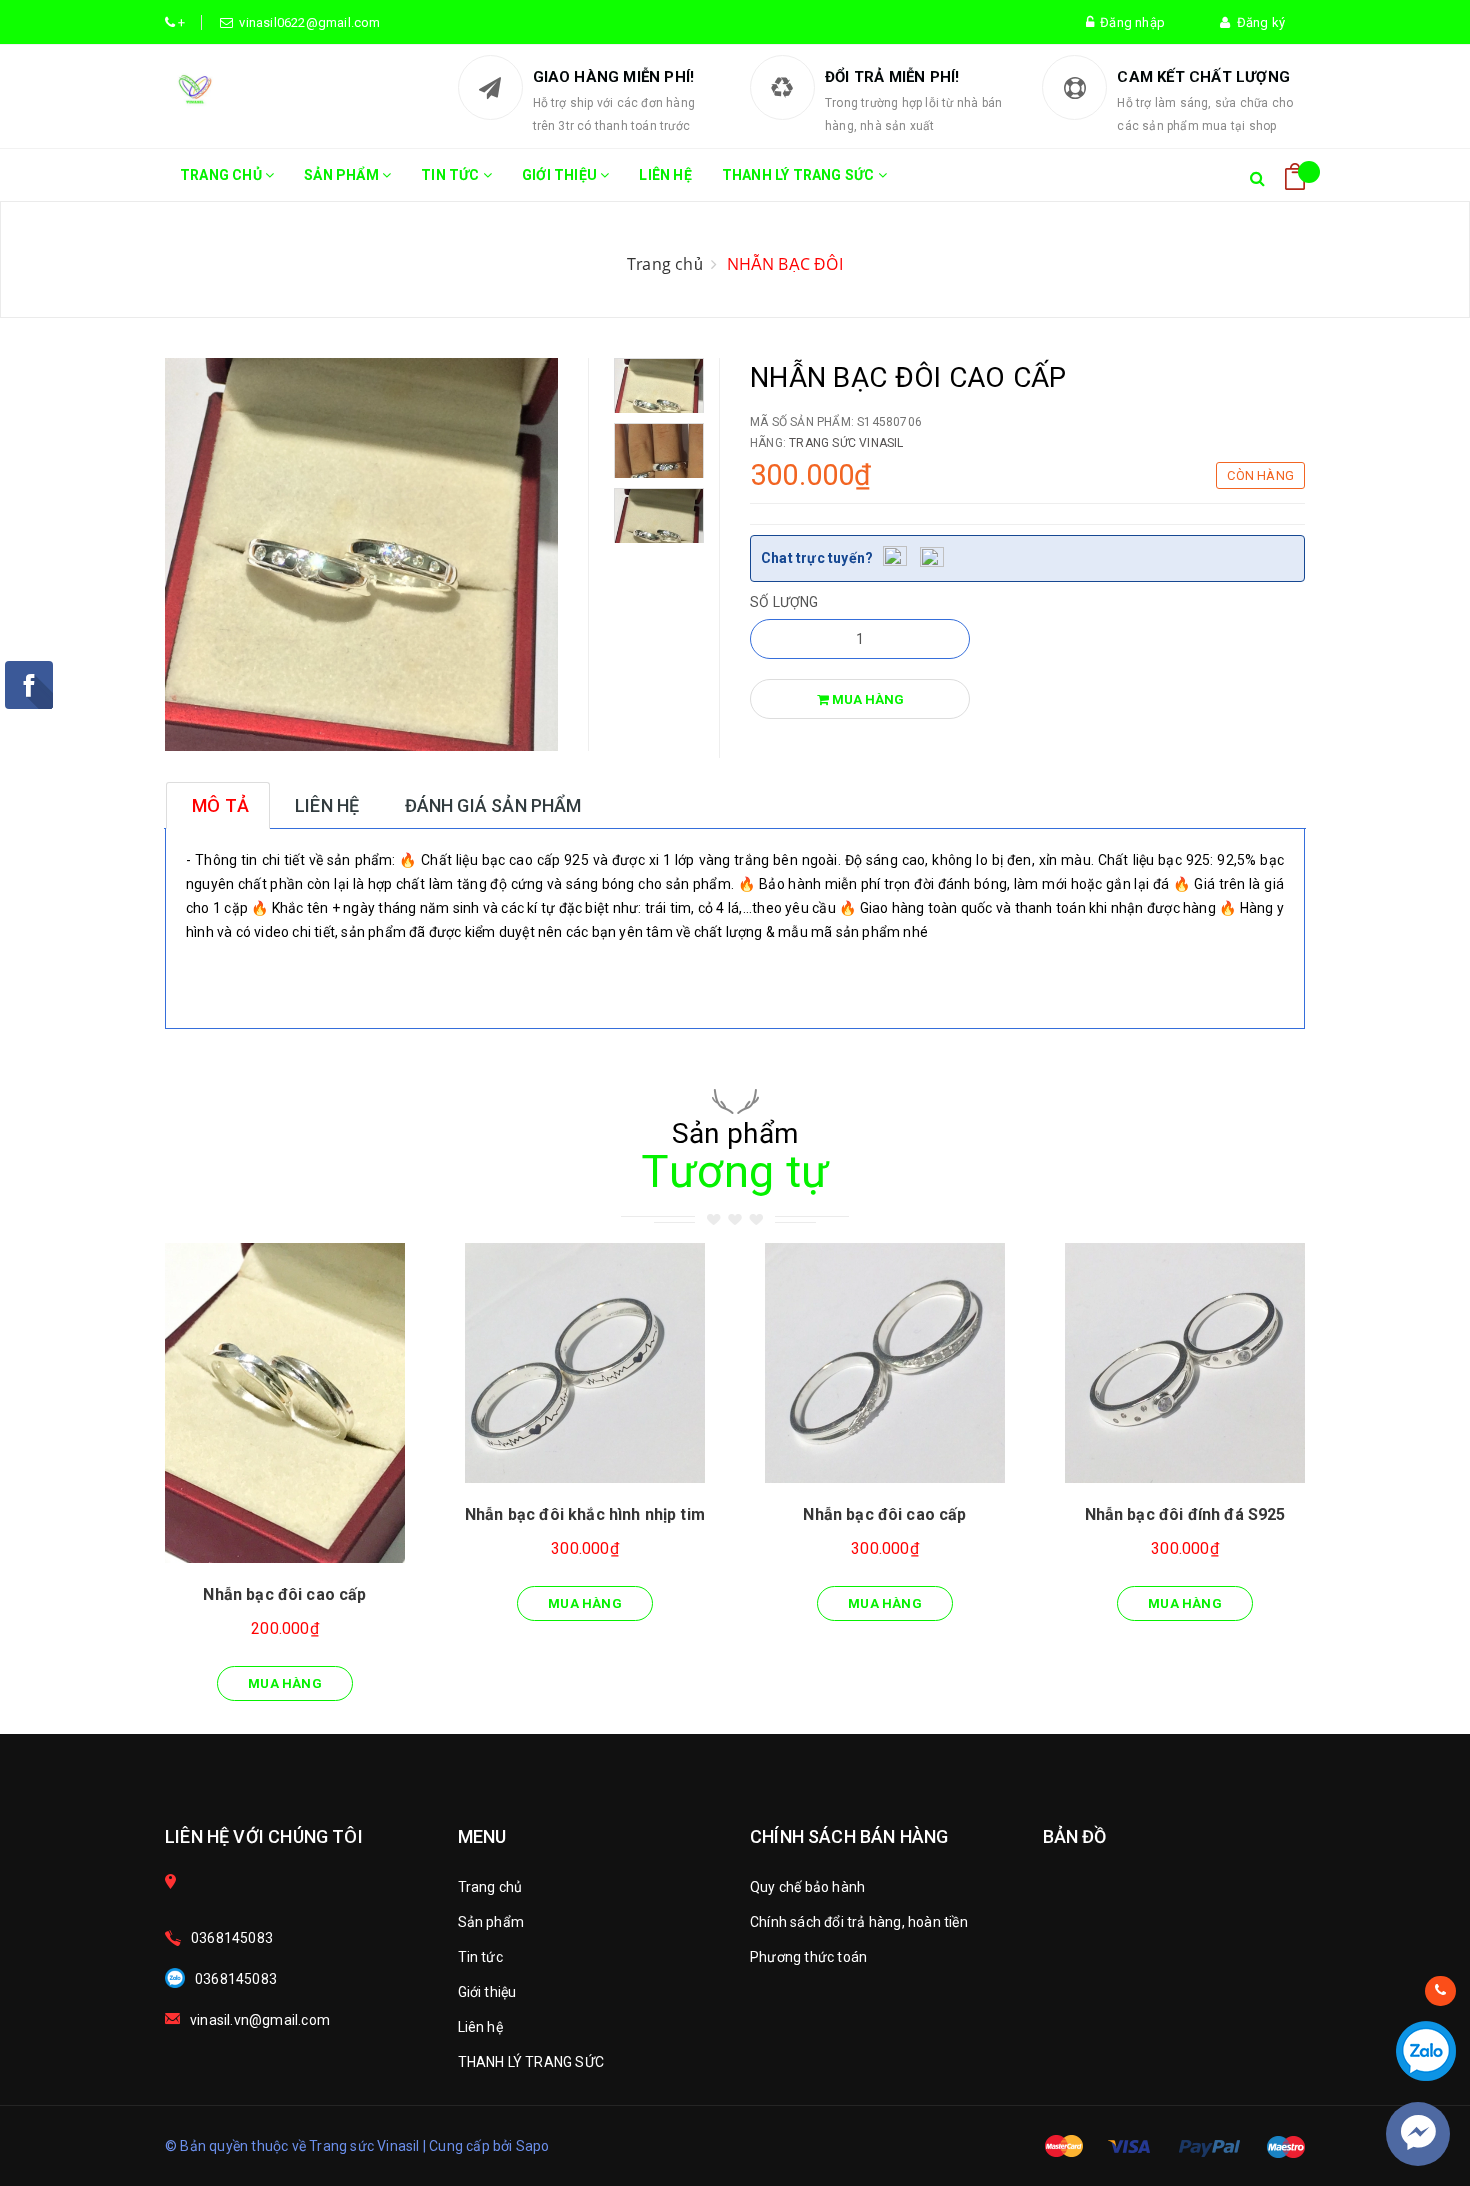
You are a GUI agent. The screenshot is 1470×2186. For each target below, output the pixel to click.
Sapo (533, 2146)
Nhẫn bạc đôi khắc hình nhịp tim (585, 1514)
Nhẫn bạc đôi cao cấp (284, 1594)
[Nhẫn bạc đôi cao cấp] (285, 1403)
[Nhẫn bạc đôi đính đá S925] (1185, 1363)
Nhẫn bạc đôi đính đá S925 (1185, 1514)
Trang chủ (222, 175)
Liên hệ (665, 175)
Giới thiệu (561, 175)
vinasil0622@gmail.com (307, 22)
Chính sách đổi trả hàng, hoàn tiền (859, 1922)
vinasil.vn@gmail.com (260, 2020)
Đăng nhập (1129, 22)
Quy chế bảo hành (807, 1887)
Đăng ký (1257, 22)
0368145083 (232, 1938)
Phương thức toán (808, 1957)
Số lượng (784, 602)
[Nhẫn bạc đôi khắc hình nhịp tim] (585, 1363)
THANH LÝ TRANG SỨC (800, 175)
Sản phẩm (343, 175)
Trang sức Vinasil (846, 443)
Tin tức (452, 175)
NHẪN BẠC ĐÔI (785, 264)
